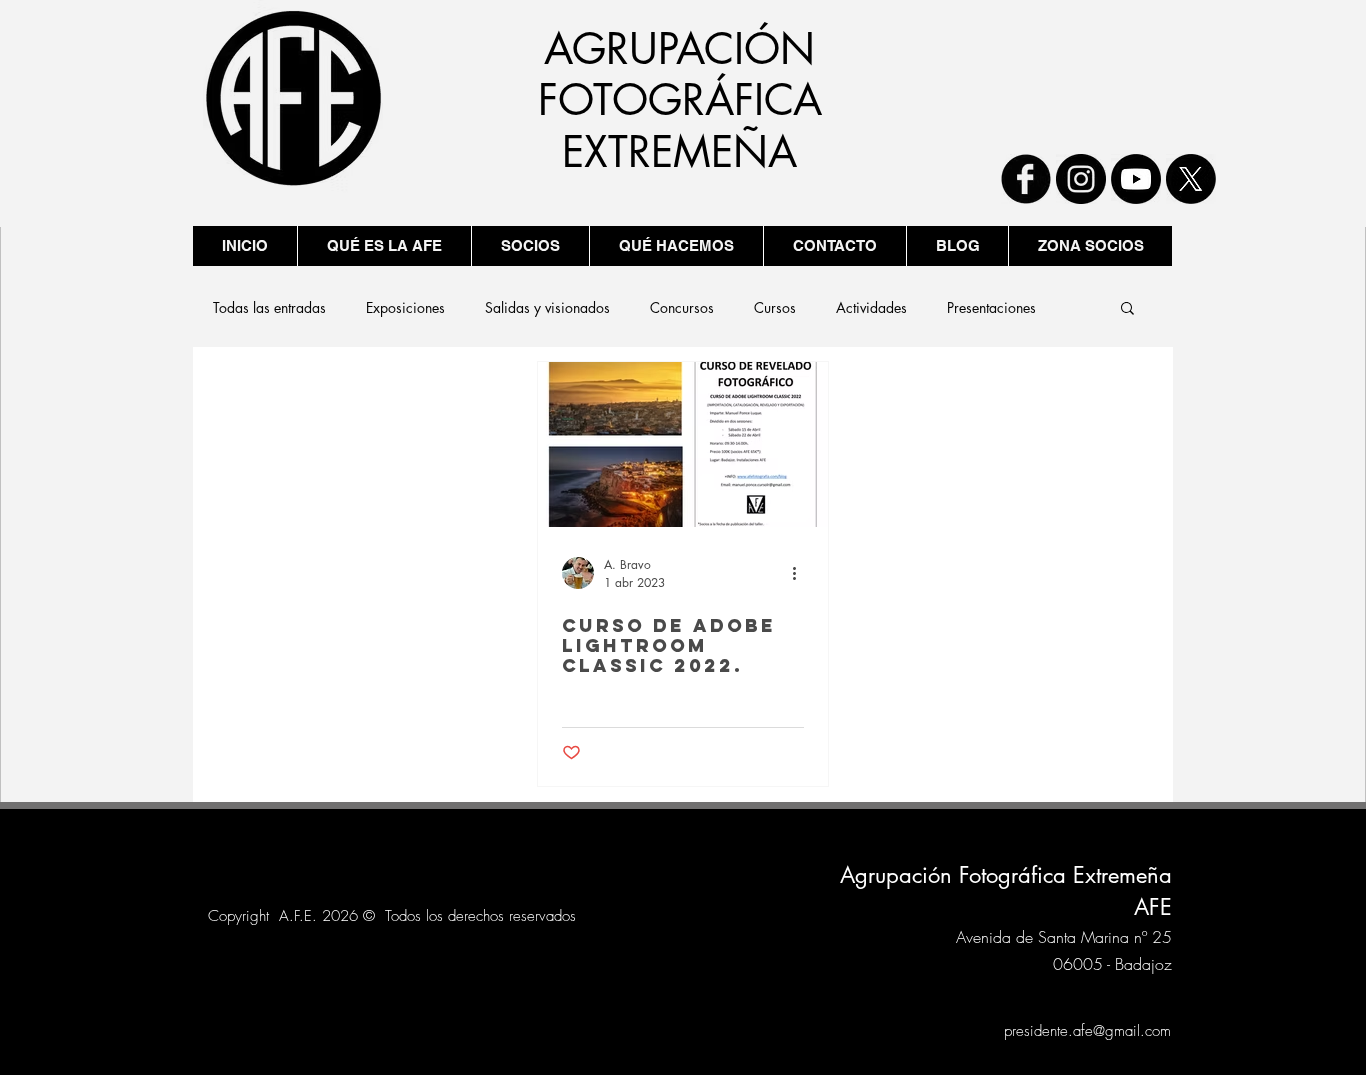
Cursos (775, 307)
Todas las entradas (269, 307)
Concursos (682, 307)
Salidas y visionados (547, 307)
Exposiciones (405, 307)
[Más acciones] (801, 573)
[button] (1127, 309)
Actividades (871, 307)
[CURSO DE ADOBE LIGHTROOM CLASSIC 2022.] (683, 444)
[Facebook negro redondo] (1026, 179)
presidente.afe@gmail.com (1087, 1031)
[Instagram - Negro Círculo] (1081, 179)
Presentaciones (991, 307)
